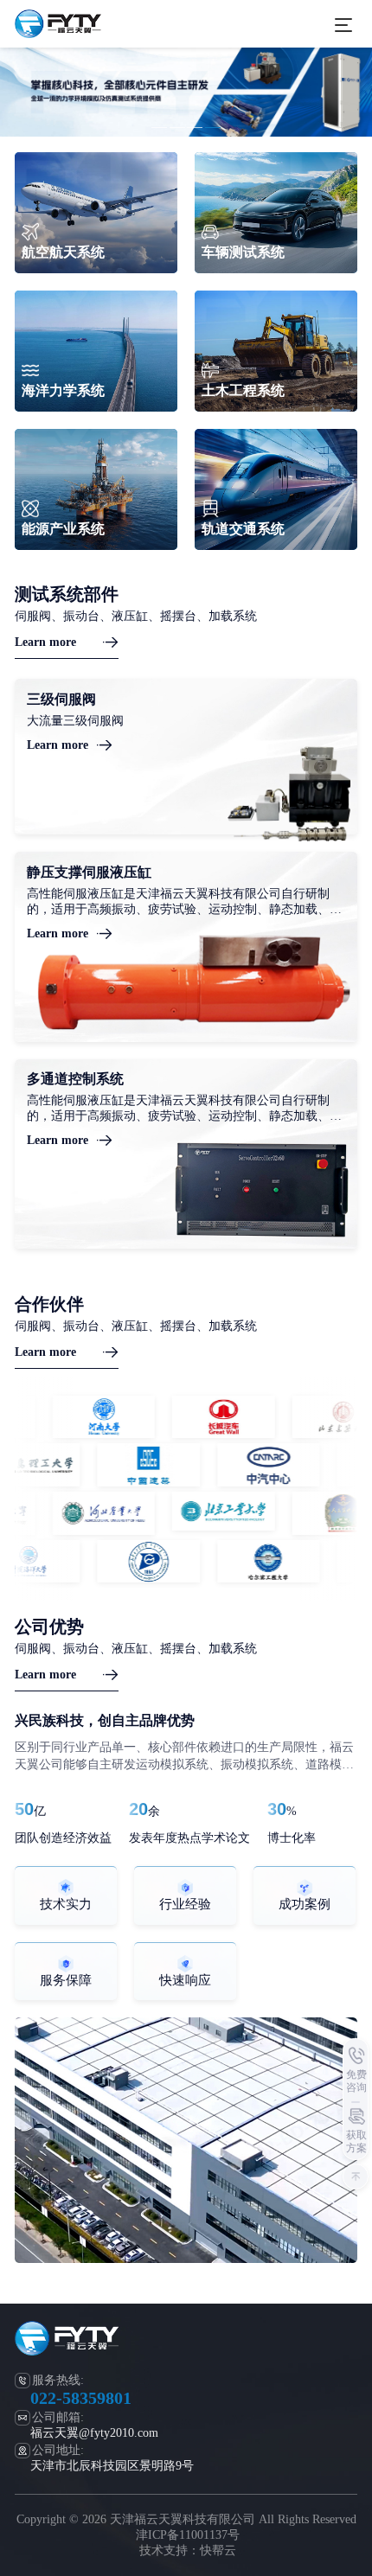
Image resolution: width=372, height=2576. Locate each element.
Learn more (45, 642)
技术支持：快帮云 (188, 2550)
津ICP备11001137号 (188, 2535)
